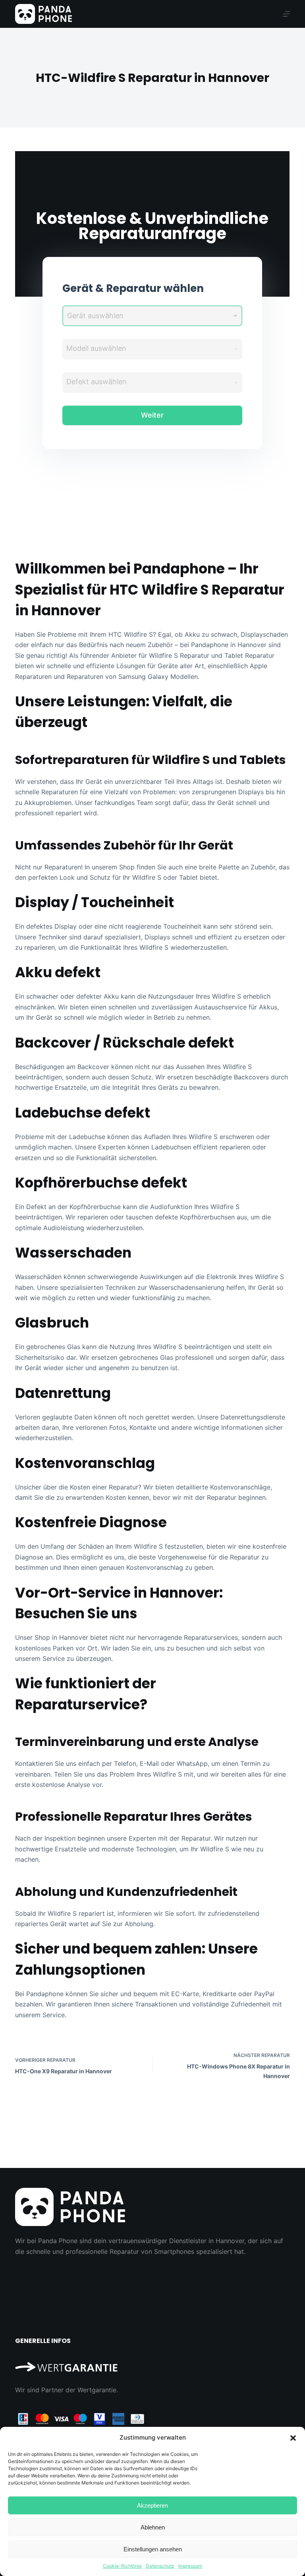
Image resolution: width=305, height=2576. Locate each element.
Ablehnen (153, 2527)
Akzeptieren (152, 2505)
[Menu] (286, 14)
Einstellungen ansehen (153, 2549)
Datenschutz (160, 2566)
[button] (293, 2438)
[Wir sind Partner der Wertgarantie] (152, 2363)
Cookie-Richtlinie (122, 2566)
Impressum (190, 2566)
